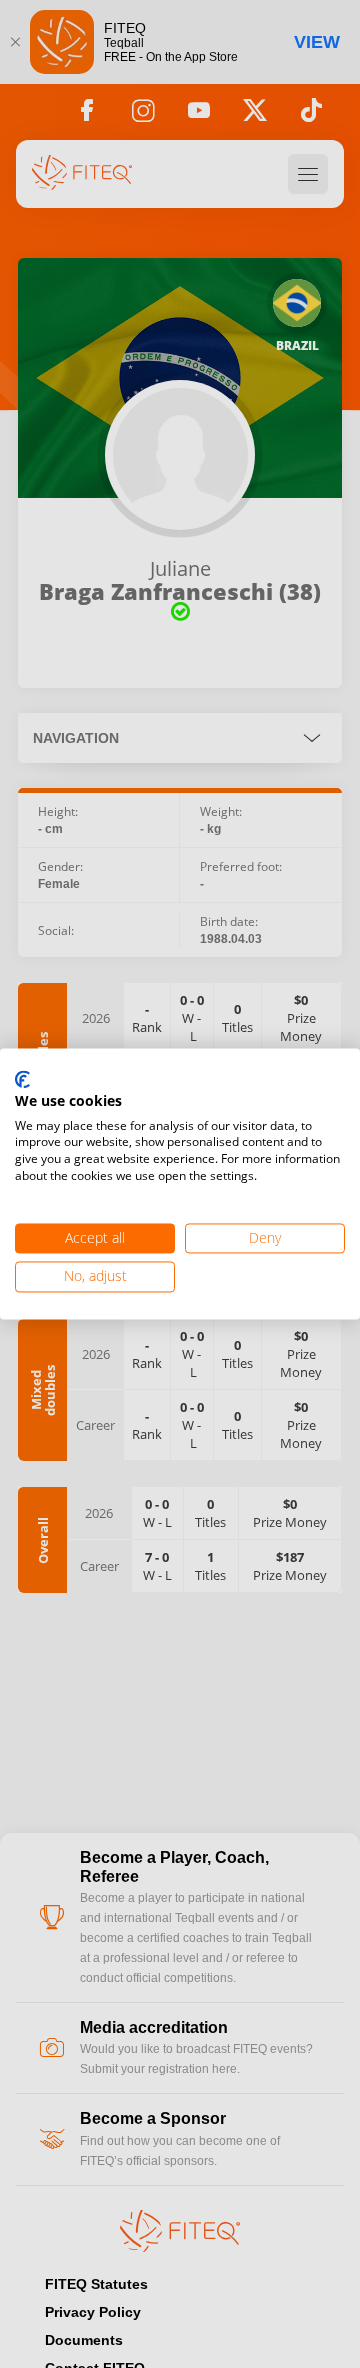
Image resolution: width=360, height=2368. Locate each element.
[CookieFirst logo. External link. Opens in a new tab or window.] (22, 1080)
